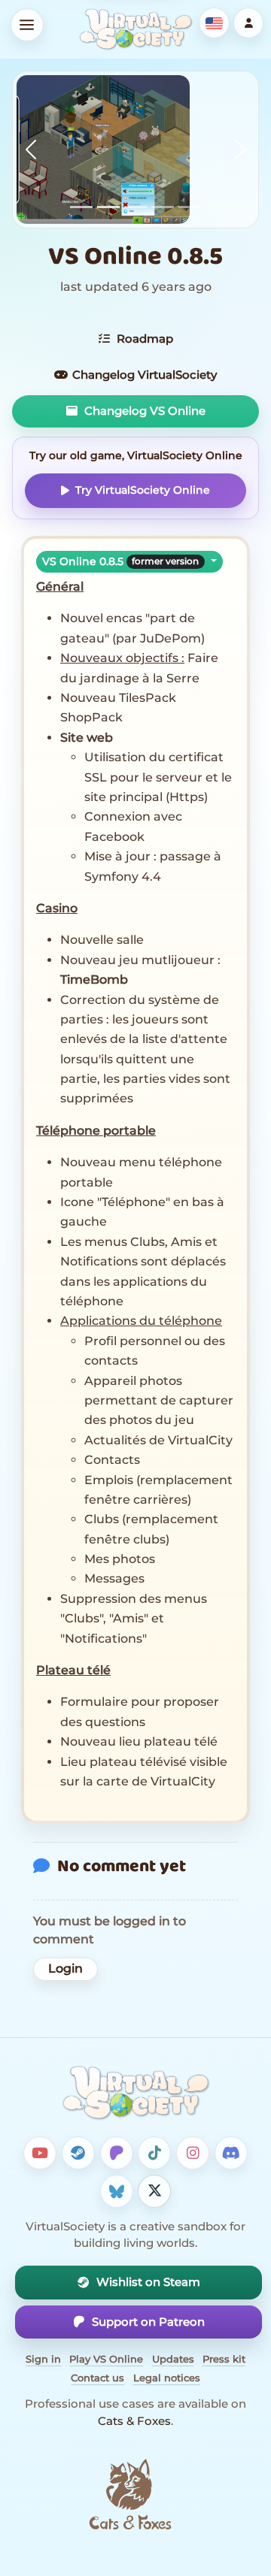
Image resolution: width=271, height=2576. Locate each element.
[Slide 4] (163, 207)
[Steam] (78, 2153)
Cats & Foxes (134, 2421)
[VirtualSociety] (135, 29)
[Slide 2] (108, 207)
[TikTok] (154, 2153)
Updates (173, 2359)
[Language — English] (214, 23)
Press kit (224, 2359)
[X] (154, 2191)
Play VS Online (106, 2359)
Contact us (97, 2378)
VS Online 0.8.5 (120, 561)
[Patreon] (117, 2153)
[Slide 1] (81, 207)
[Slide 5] (190, 207)
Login (65, 1968)
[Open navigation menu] (27, 25)
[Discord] (231, 2153)
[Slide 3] (135, 207)
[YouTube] (40, 2153)
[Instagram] (193, 2153)
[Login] (249, 23)
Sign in (43, 2359)
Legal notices (167, 2378)
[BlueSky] (117, 2191)
